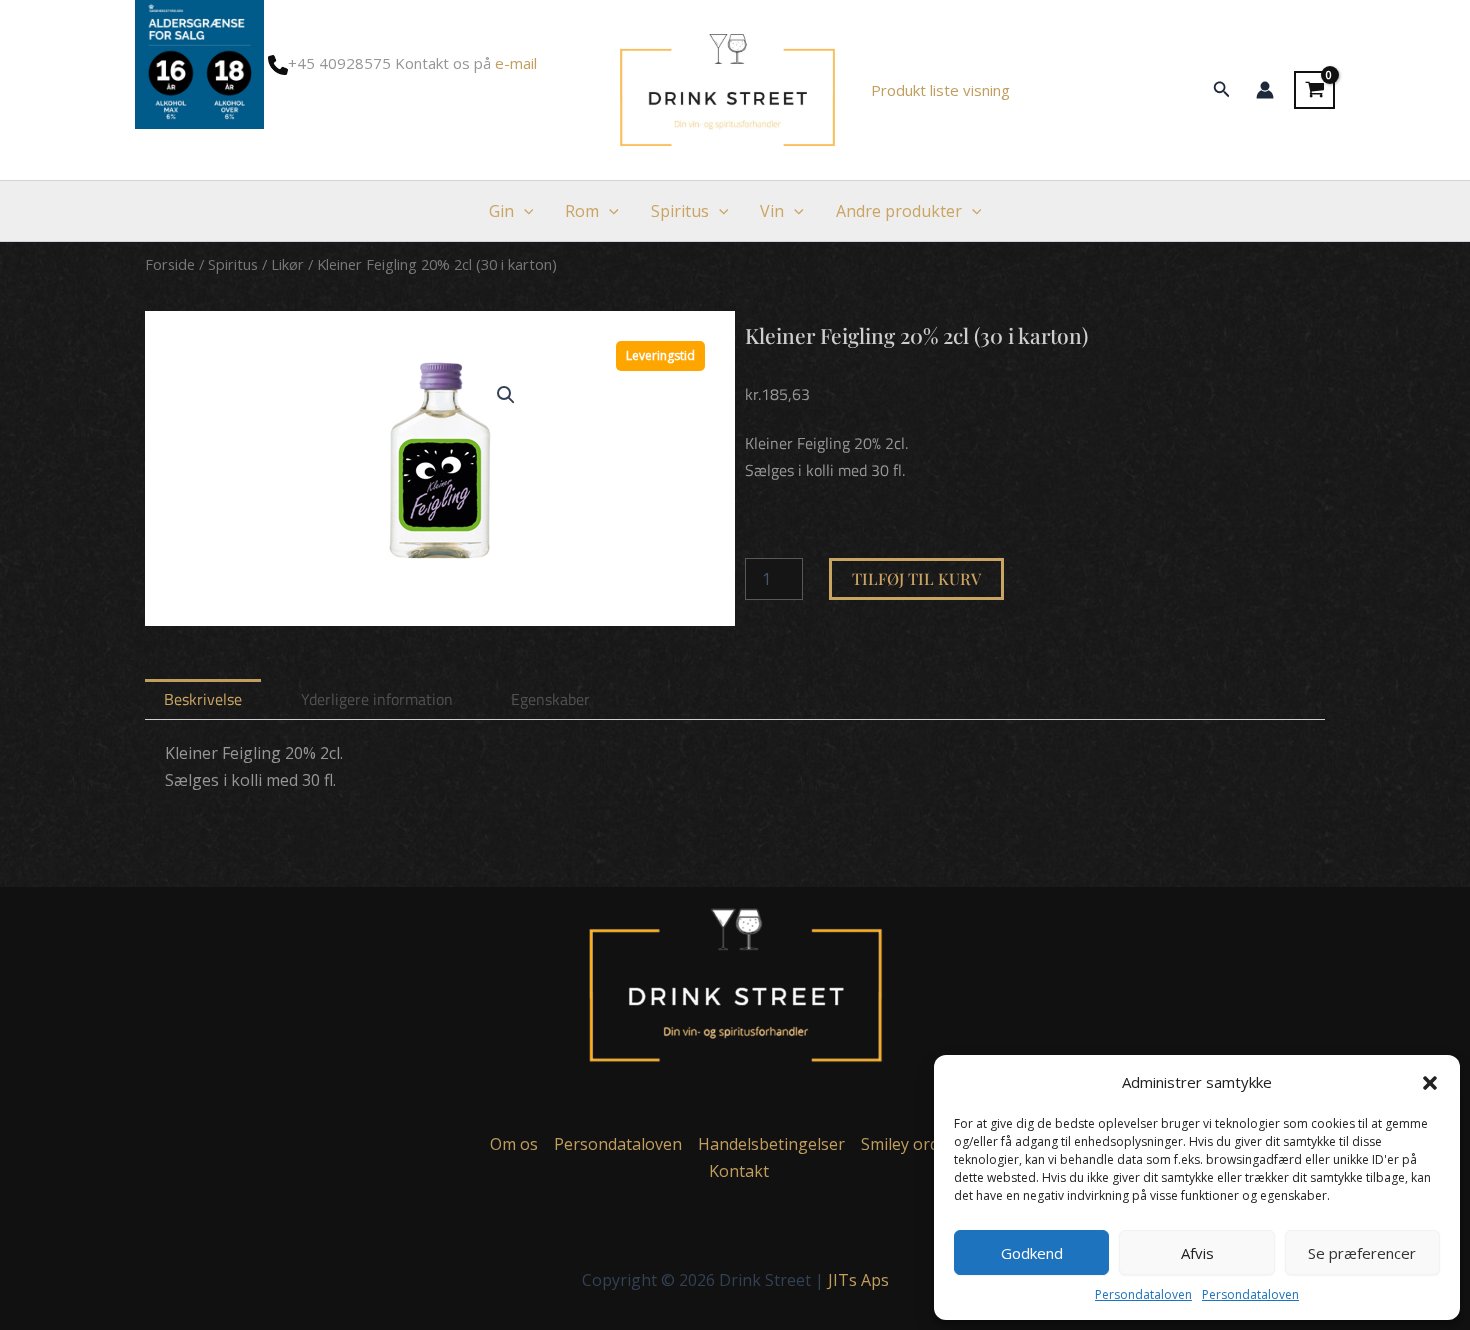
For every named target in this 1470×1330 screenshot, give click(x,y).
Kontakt (739, 1171)
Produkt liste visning (940, 90)
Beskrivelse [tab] (203, 699)
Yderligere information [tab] (377, 699)
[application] (524, 211)
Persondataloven (1143, 1294)
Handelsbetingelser (771, 1144)
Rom (582, 211)
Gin (501, 211)
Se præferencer (1362, 1253)
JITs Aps (858, 1280)
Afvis (1197, 1253)
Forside (170, 264)
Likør (287, 264)
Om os (514, 1144)
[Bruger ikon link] (1265, 90)
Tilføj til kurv (916, 578)
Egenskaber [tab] (550, 699)
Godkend (1032, 1253)
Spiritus (680, 211)
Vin (772, 211)
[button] (1430, 1083)
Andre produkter (899, 211)
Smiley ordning (917, 1144)
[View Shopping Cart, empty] (1314, 90)
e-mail (516, 63)
